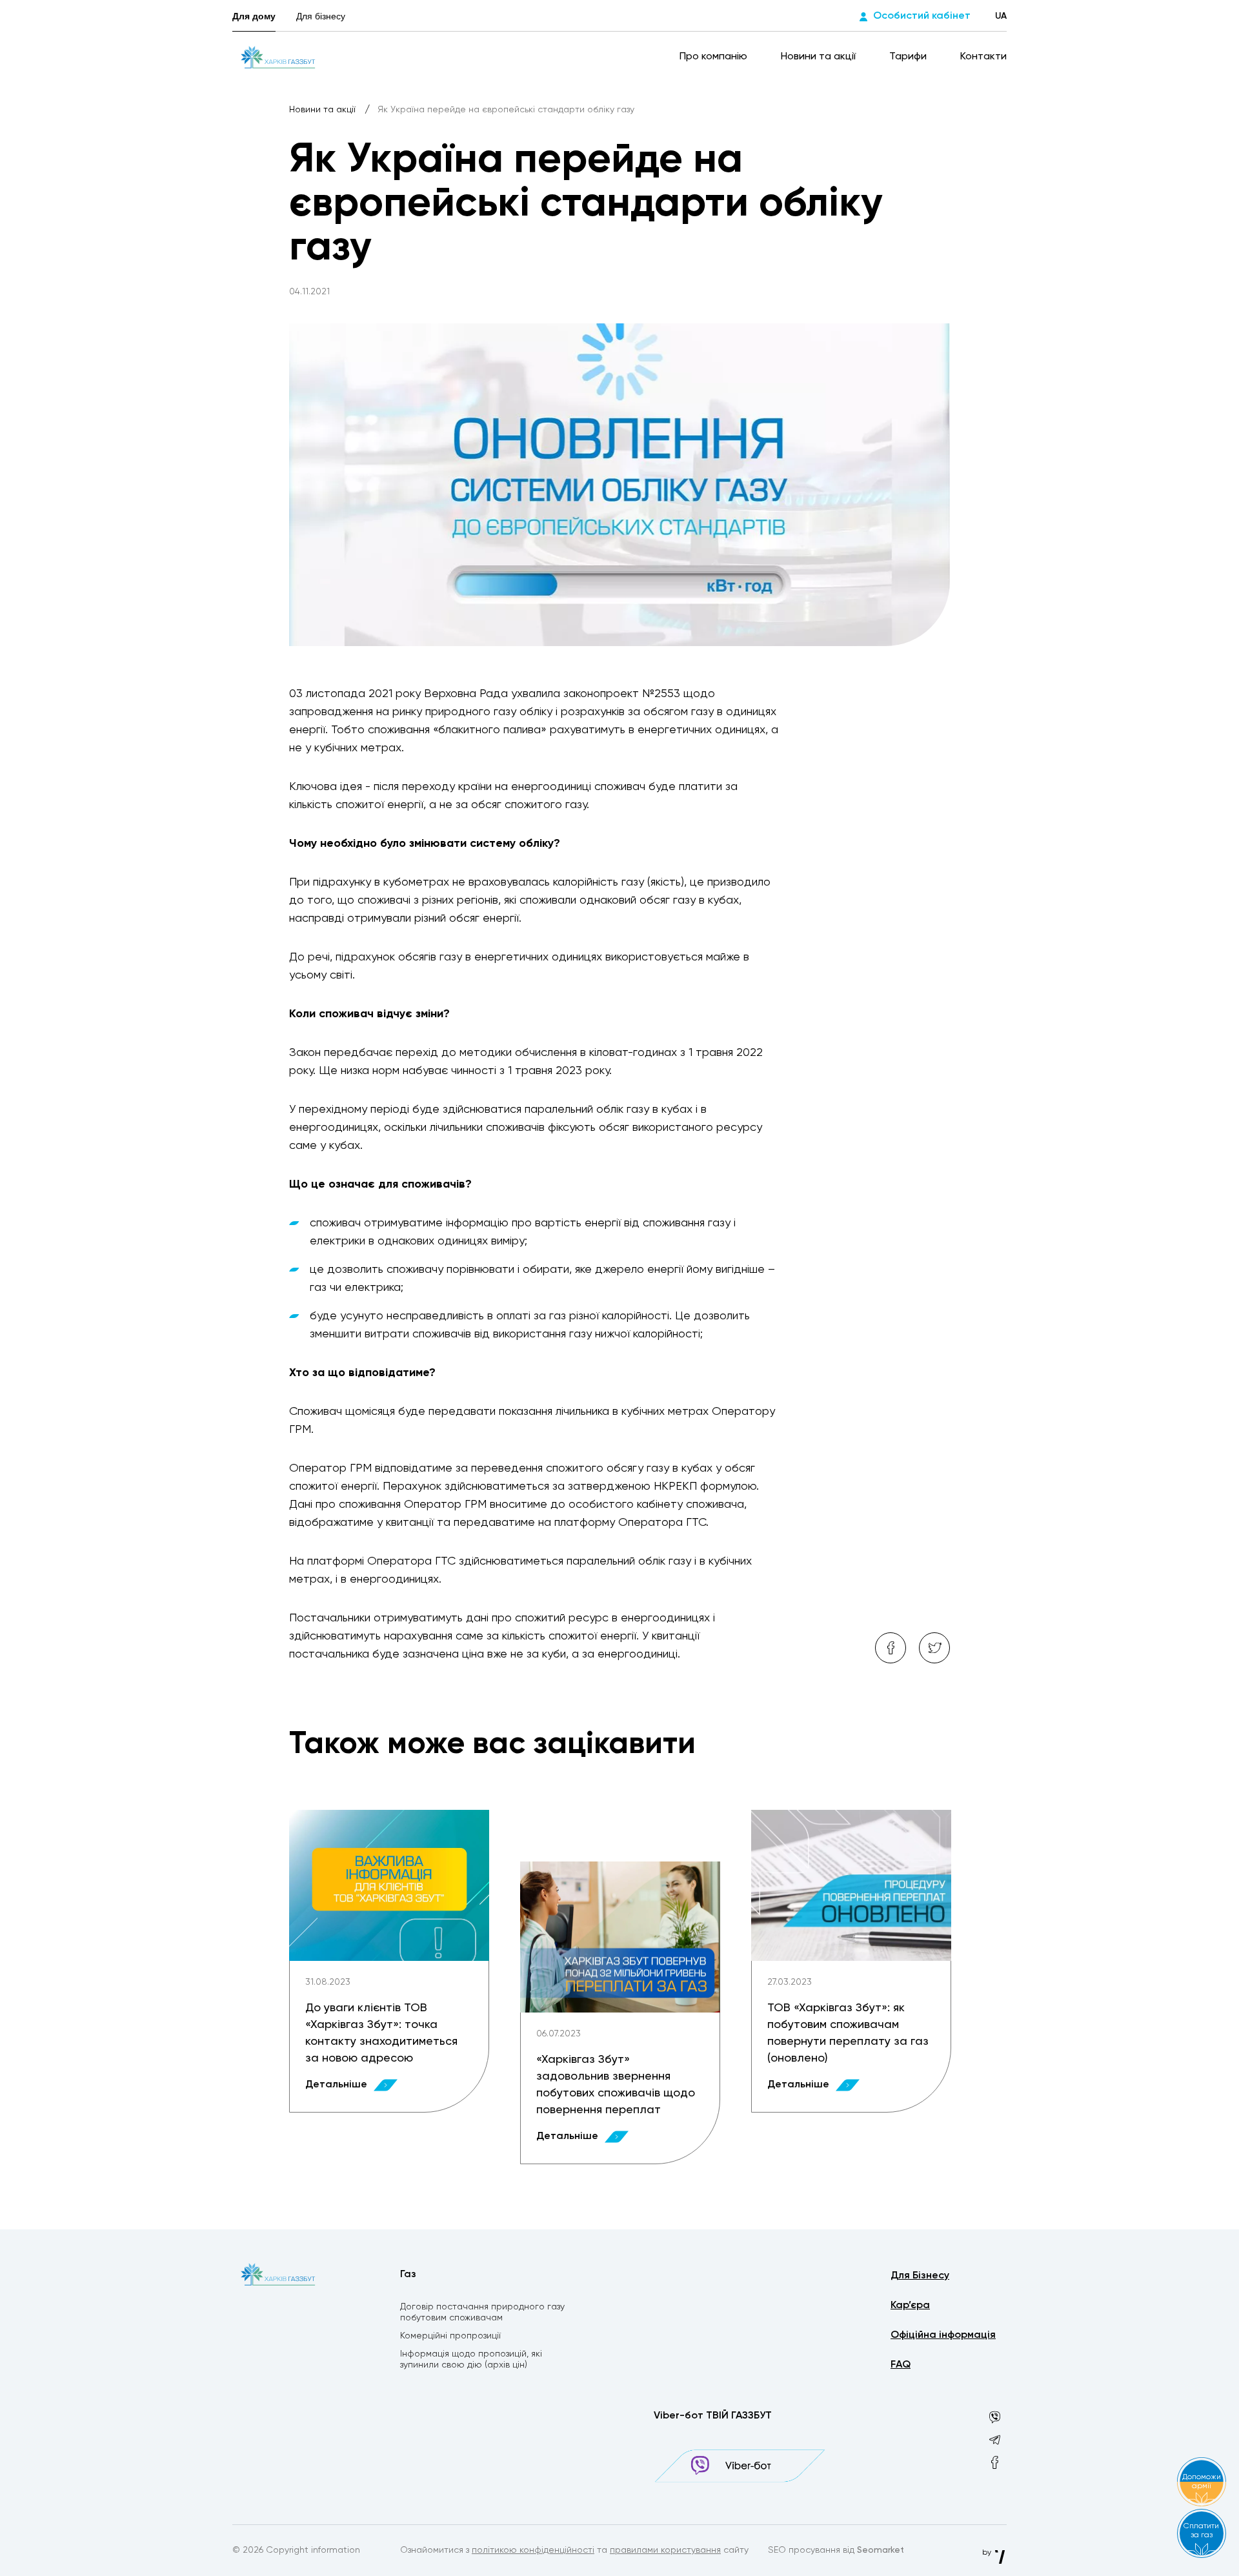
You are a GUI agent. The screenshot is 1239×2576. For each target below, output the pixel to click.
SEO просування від (836, 2550)
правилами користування (665, 2550)
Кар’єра (910, 2306)
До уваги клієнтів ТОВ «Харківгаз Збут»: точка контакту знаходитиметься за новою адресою (381, 2033)
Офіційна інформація (943, 2335)
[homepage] (278, 57)
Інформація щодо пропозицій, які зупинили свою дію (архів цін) (471, 2359)
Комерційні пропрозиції (450, 2336)
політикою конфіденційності (533, 2550)
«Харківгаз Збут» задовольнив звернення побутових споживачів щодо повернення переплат (616, 2085)
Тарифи (909, 57)
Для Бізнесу (920, 2276)
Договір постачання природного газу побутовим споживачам (482, 2312)
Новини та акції (820, 57)
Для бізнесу (321, 16)
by (988, 2553)
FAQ (901, 2365)
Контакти (983, 57)
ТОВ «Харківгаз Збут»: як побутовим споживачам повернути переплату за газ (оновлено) (848, 2033)
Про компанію (715, 57)
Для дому (254, 16)
